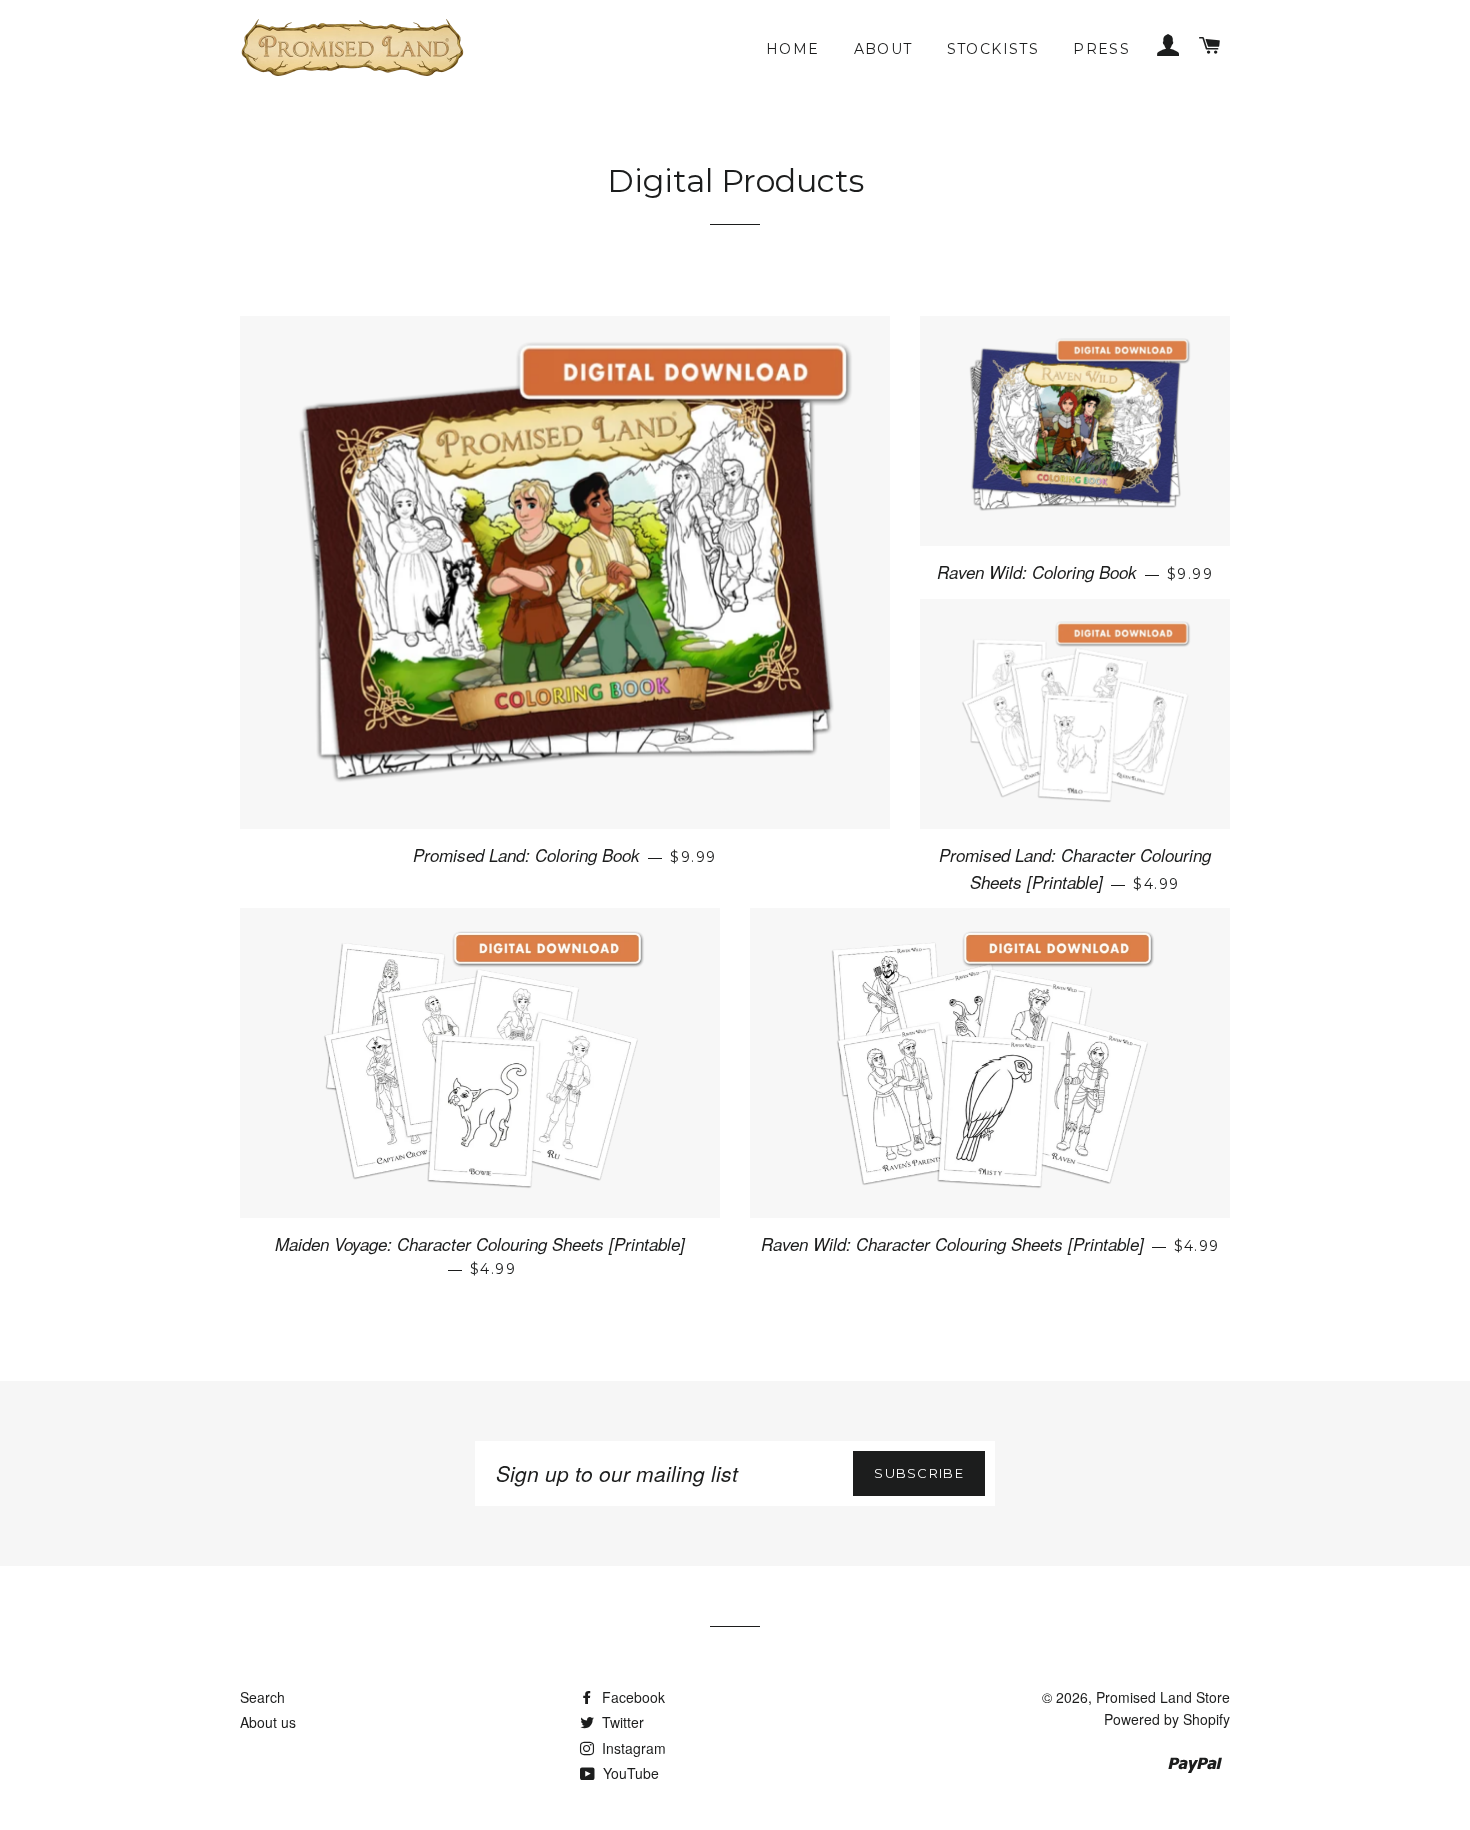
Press (1101, 49)
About (883, 49)
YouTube (629, 1773)
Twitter (621, 1722)
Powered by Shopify (1167, 1719)
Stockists (993, 49)
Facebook (631, 1697)
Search (262, 1697)
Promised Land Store (1163, 1697)
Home (793, 49)
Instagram (632, 1748)
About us (268, 1722)
